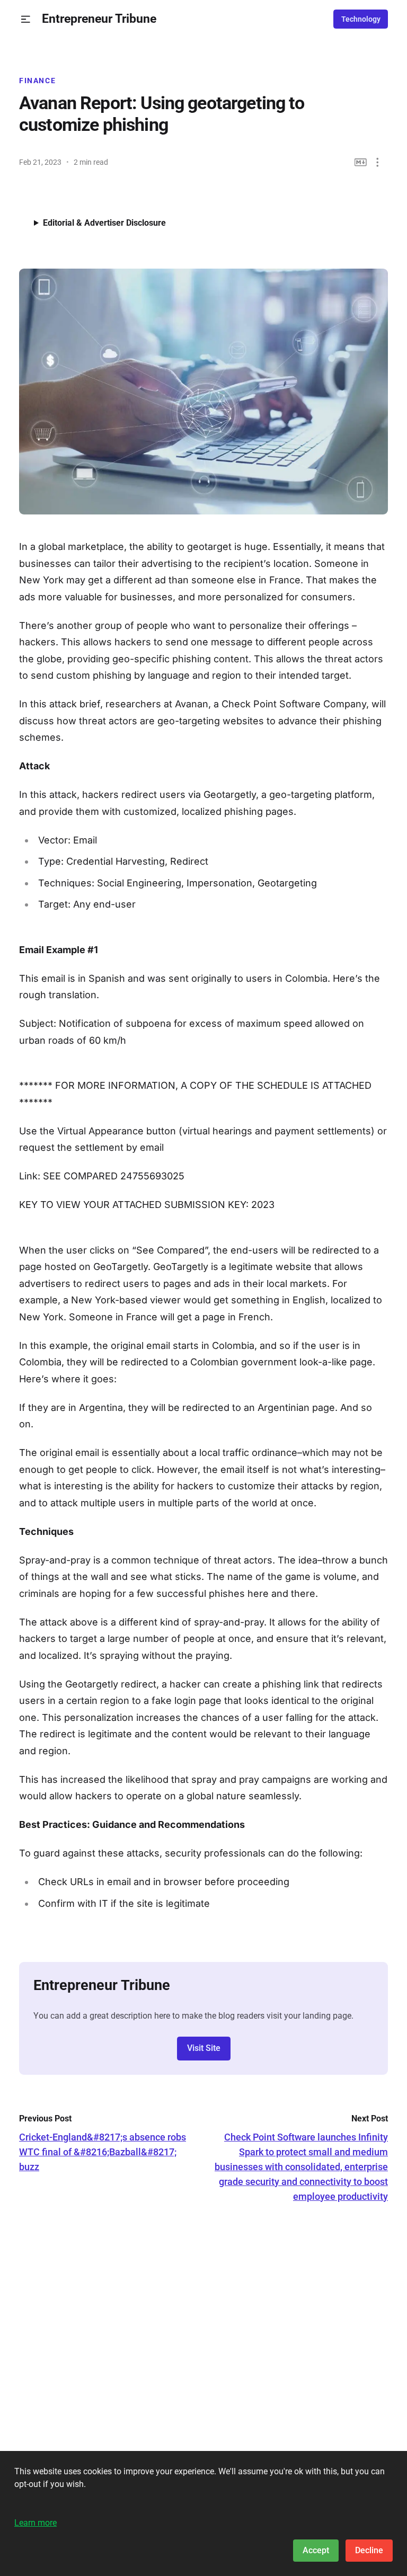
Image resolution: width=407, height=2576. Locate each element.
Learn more (36, 2523)
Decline (369, 2550)
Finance (37, 81)
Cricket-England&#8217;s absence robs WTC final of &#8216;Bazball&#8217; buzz (103, 2152)
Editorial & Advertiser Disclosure (104, 223)
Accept (316, 2550)
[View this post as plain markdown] (361, 162)
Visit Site (204, 2048)
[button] (26, 19)
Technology (361, 19)
